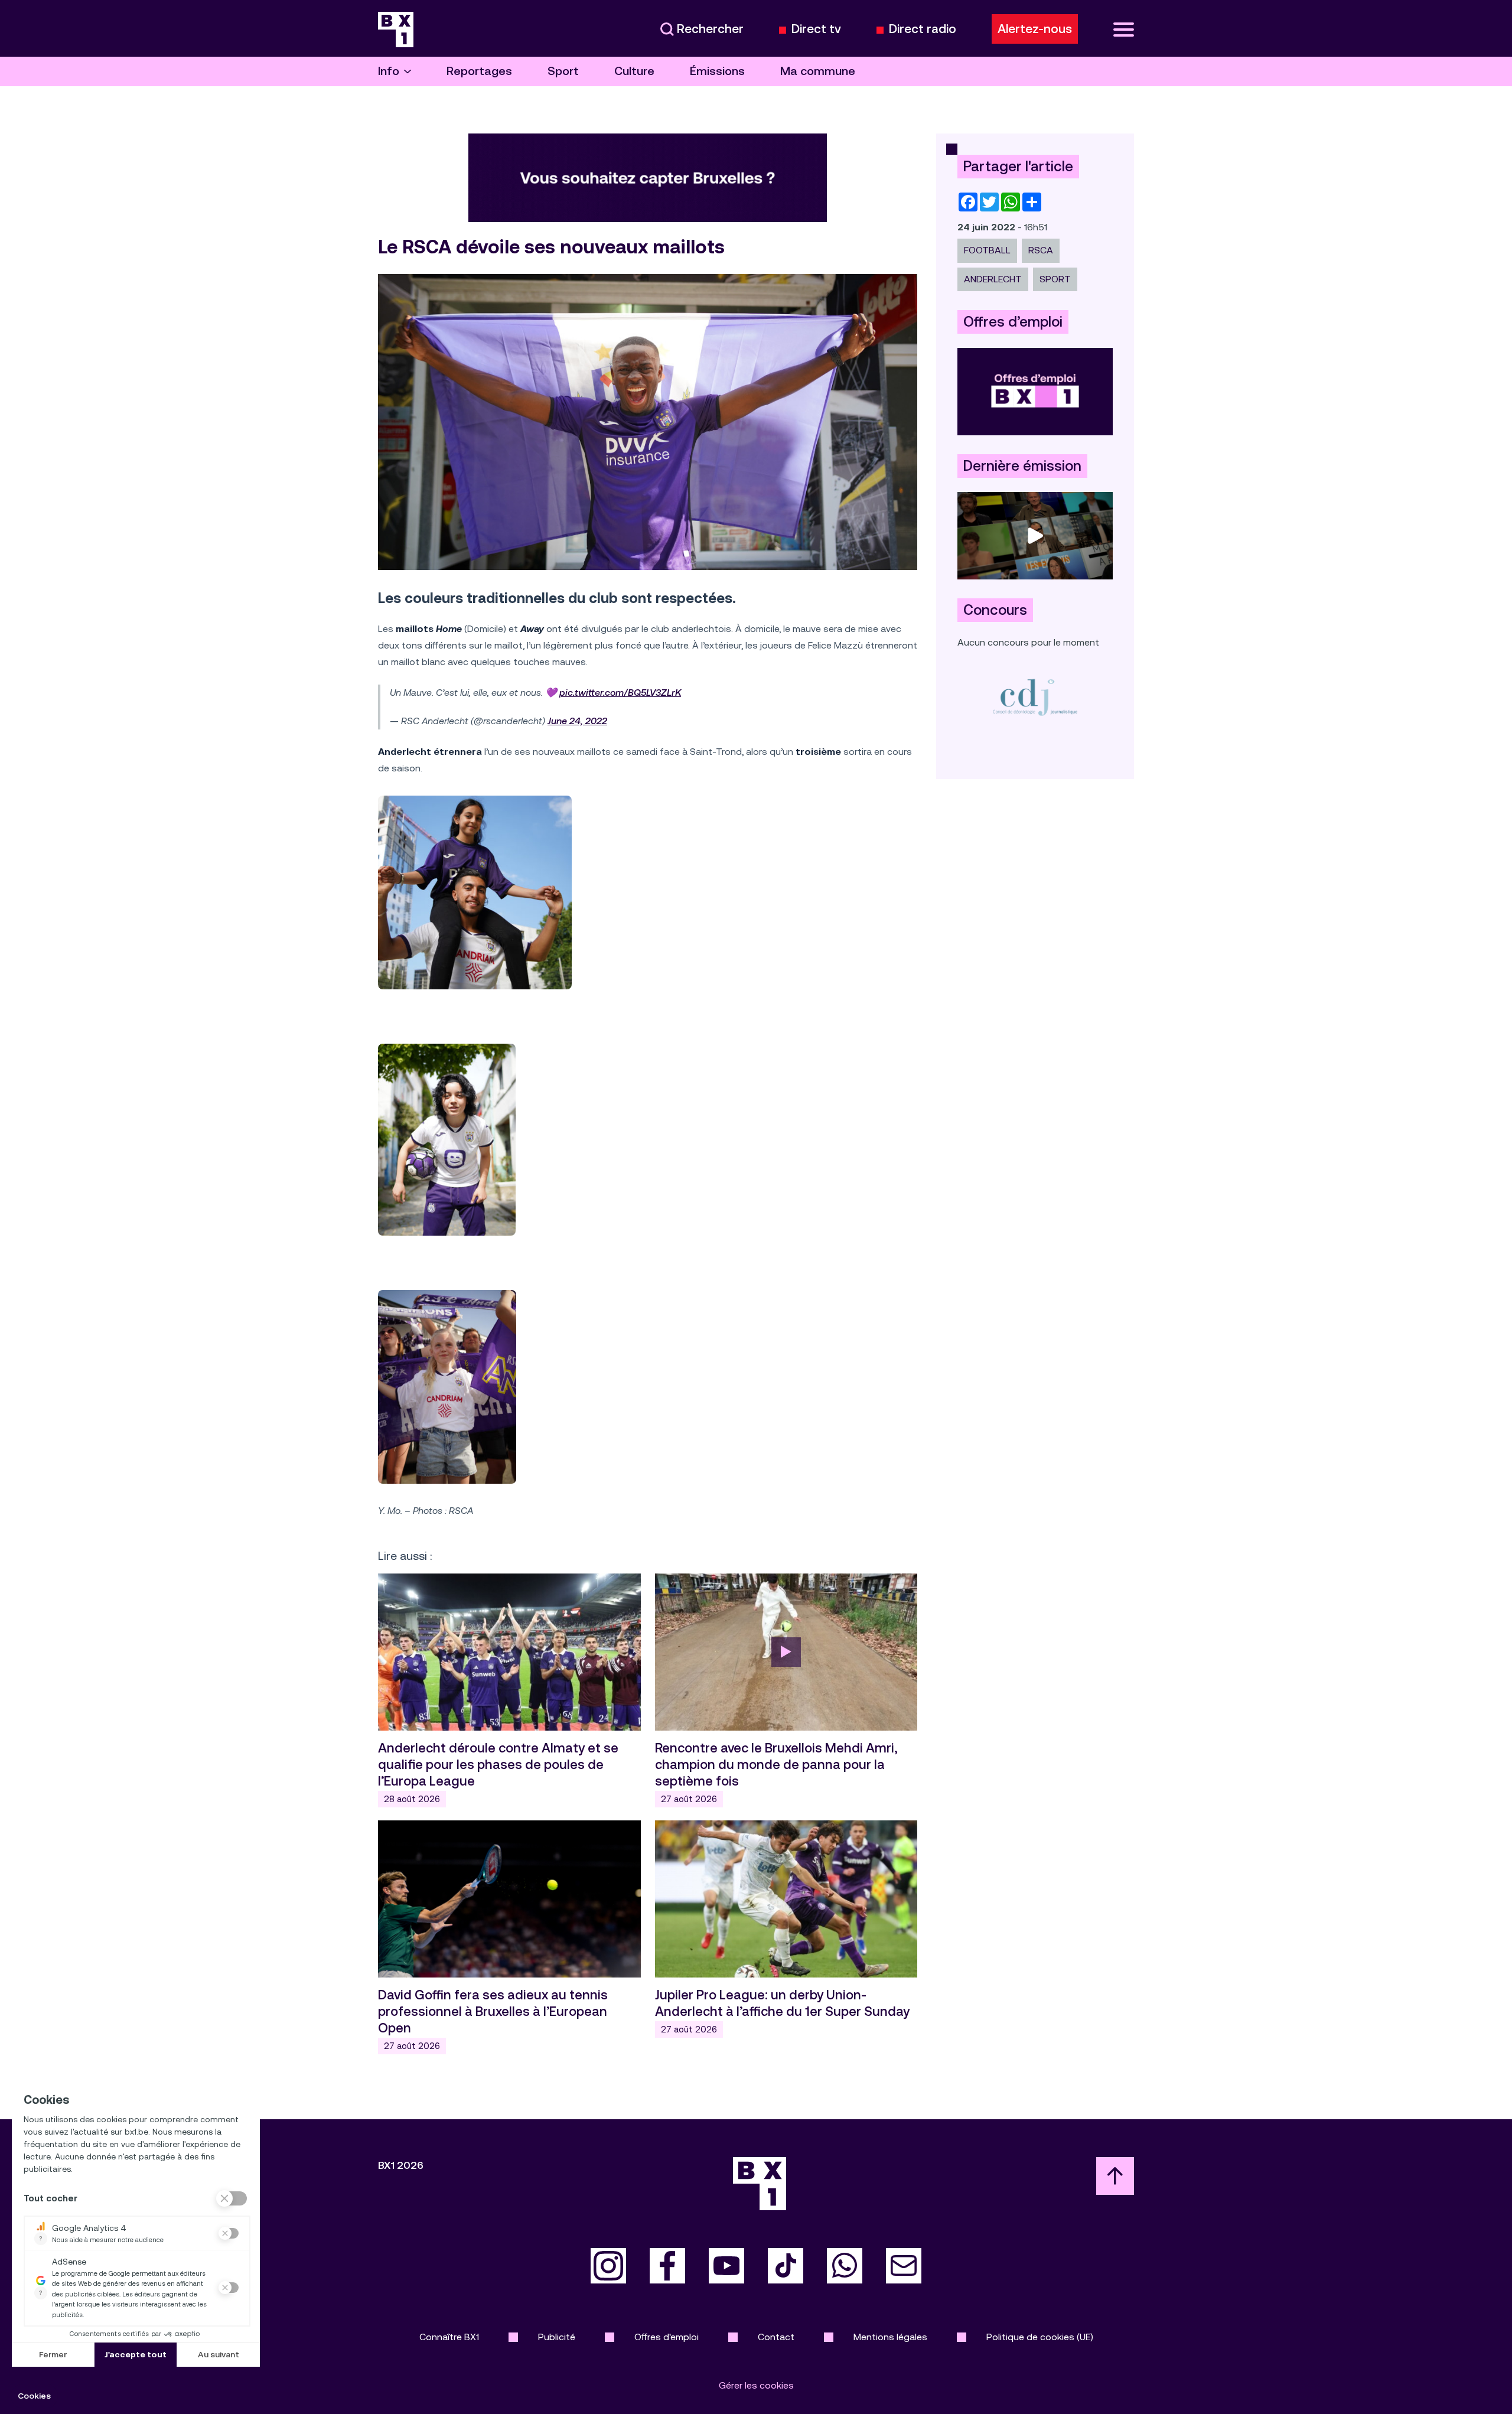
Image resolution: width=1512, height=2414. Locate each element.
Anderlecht (993, 279)
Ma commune (818, 71)
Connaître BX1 (449, 2337)
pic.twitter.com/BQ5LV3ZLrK (620, 693)
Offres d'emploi (667, 2337)
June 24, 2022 (577, 721)
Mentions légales (890, 2337)
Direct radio (923, 29)
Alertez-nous (1035, 29)
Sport (563, 71)
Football (987, 250)
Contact (776, 2337)
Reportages (479, 71)
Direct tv (816, 29)
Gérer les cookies (756, 2385)
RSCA (1041, 250)
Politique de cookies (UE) (1040, 2337)
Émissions (717, 71)
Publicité (557, 2337)
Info (389, 71)
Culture (634, 71)
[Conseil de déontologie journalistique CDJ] (1035, 697)
